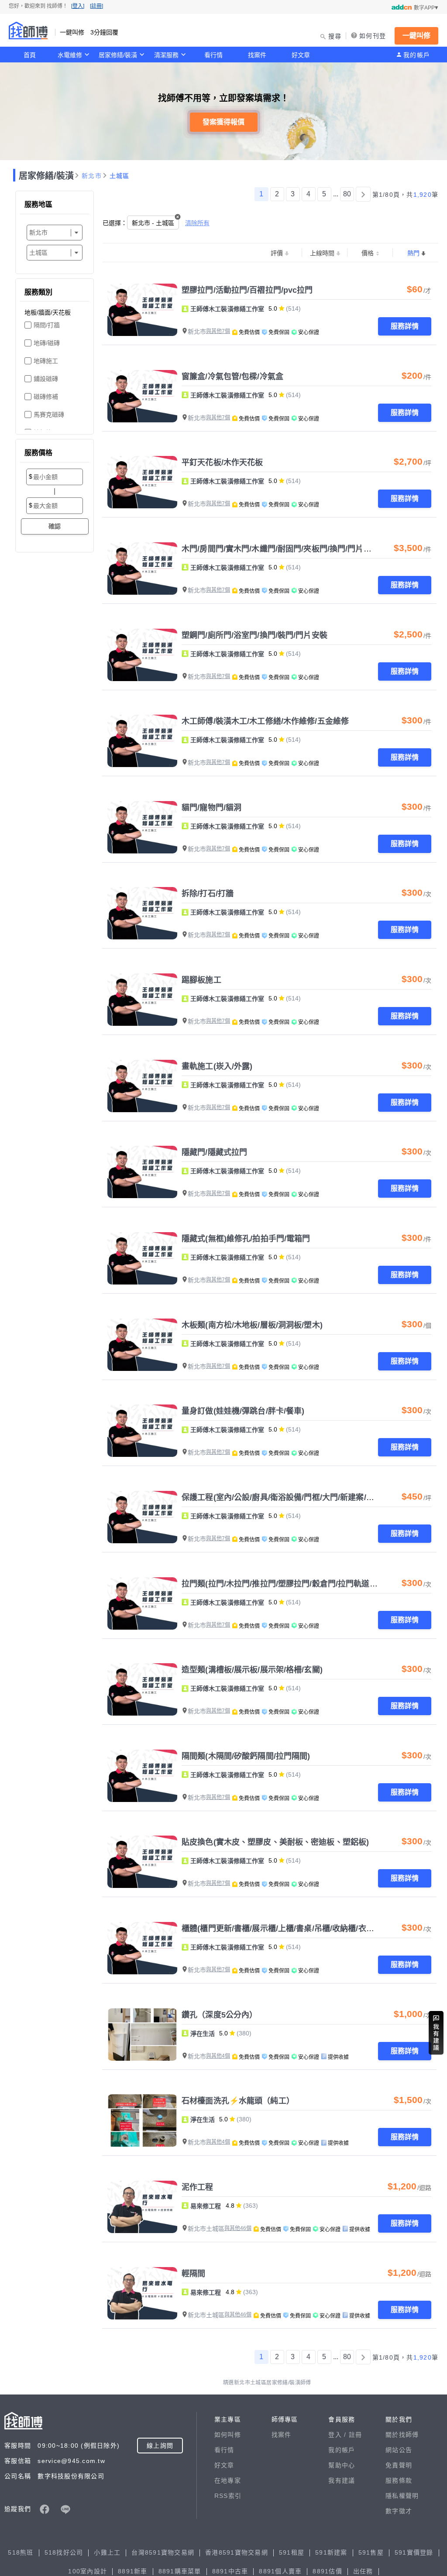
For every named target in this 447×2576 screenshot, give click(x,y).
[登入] (78, 6)
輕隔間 (193, 2274)
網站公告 (399, 2450)
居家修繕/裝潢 (118, 55)
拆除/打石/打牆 (208, 894)
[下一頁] (363, 194)
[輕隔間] (142, 2293)
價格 (368, 253)
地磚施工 (46, 361)
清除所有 (197, 223)
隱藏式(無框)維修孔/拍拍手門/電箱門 (246, 1239)
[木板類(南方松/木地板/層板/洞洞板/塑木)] (142, 1345)
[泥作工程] (142, 2207)
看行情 (213, 55)
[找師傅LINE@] (65, 2509)
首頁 (30, 55)
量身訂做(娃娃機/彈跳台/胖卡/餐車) (243, 1411)
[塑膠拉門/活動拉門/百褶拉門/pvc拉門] (142, 310)
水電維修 (70, 55)
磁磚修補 (46, 397)
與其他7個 (218, 331)
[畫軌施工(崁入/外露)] (142, 1086)
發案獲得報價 (223, 122)
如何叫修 (228, 2435)
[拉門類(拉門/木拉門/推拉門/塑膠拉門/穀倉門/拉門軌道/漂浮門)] (142, 1603)
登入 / (338, 2435)
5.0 (273, 308)
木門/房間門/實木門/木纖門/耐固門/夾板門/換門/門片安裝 (280, 549)
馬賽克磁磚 (49, 414)
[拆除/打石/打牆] (142, 913)
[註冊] (96, 6)
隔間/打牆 (47, 325)
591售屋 (371, 2552)
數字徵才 (399, 2511)
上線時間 (322, 253)
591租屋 (292, 2552)
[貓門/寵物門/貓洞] (142, 827)
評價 (277, 253)
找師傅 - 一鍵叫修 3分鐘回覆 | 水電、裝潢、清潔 (28, 31)
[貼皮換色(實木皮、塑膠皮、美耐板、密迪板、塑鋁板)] (142, 1862)
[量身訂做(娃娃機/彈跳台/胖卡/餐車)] (142, 1431)
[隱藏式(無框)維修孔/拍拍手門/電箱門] (142, 1258)
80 (347, 194)
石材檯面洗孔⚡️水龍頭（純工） (238, 2101)
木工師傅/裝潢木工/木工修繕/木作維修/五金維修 (265, 721)
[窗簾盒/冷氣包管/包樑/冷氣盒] (142, 396)
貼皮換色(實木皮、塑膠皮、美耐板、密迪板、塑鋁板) (275, 1842)
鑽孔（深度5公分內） (219, 2015)
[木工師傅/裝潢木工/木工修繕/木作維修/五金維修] (142, 741)
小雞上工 (107, 2552)
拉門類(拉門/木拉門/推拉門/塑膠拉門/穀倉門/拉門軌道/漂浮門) (290, 1584)
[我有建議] (436, 2033)
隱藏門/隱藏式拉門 (214, 1152)
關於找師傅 (402, 2435)
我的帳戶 (417, 55)
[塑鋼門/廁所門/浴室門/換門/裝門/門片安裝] (142, 655)
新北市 (92, 176)
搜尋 (335, 36)
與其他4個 (218, 2056)
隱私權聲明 (402, 2496)
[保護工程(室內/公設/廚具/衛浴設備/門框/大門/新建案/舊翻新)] (142, 1517)
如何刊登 (373, 36)
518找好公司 (64, 2552)
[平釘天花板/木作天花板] (142, 482)
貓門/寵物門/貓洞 (211, 808)
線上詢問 (160, 2446)
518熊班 (21, 2552)
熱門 (413, 253)
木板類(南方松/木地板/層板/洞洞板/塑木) (252, 1325)
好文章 (301, 55)
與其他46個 (238, 2228)
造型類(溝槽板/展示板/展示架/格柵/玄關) (252, 1670)
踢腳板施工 (201, 980)
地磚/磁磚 (47, 343)
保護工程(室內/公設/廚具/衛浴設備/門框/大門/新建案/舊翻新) (287, 1497)
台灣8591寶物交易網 (163, 2552)
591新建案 (331, 2552)
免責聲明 (399, 2465)
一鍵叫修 (416, 36)
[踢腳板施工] (142, 1000)
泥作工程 (198, 2187)
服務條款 (399, 2480)
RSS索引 (228, 2496)
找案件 (257, 55)
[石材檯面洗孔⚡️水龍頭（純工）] (142, 2120)
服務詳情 (405, 326)
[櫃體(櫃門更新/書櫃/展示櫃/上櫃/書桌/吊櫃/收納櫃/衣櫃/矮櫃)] (142, 1948)
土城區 (120, 176)
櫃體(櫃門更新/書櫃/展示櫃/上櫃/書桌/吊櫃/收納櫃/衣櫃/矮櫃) (288, 1929)
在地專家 (228, 2480)
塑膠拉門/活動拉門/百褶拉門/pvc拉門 (247, 290)
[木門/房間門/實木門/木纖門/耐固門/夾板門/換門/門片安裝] (142, 569)
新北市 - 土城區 (153, 223)
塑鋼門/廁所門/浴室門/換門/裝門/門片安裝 (254, 635)
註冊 (356, 2435)
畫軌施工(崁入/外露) (217, 1066)
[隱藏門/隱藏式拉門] (142, 1172)
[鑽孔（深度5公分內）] (142, 2035)
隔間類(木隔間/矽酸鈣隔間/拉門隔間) (246, 1756)
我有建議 (342, 2480)
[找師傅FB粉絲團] (45, 2509)
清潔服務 (166, 55)
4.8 (230, 2206)
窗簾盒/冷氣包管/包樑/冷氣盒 (232, 377)
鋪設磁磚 (46, 379)
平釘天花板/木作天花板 (222, 462)
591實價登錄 (414, 2552)
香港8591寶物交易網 (237, 2552)
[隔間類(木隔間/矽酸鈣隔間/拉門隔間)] (142, 1776)
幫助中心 (342, 2465)
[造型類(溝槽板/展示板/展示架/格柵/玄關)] (142, 1689)
